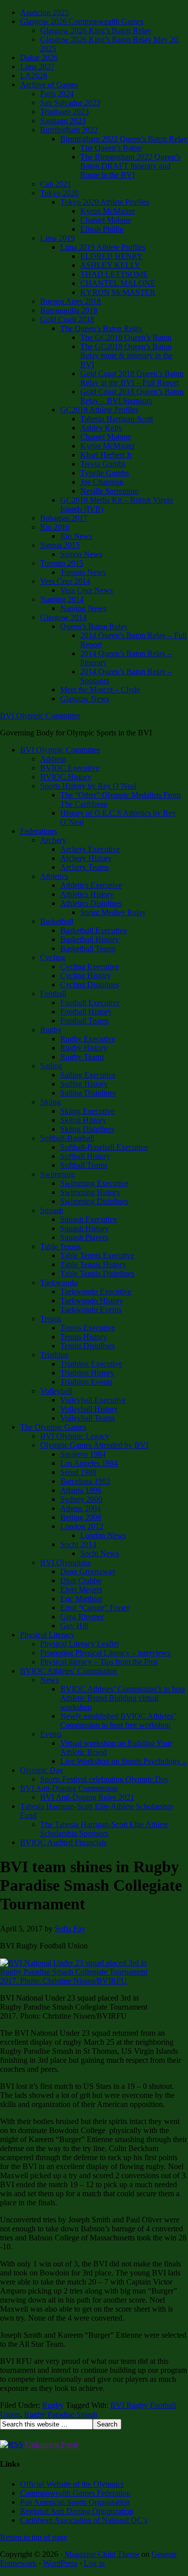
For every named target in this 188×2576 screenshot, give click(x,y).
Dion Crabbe (81, 1580)
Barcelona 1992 (85, 1481)
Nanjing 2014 (62, 599)
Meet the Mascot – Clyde (100, 690)
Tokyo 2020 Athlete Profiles (105, 202)
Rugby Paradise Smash (61, 2414)
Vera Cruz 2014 (65, 581)
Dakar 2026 (39, 57)
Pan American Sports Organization (75, 2502)
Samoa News (81, 554)
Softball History (85, 1156)
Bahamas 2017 (64, 518)
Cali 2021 (56, 184)
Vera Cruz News (86, 590)
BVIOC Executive (70, 768)
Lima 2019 (57, 238)
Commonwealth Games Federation (75, 2493)
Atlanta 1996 (81, 1490)
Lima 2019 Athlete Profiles (103, 247)
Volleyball (56, 1391)
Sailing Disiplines (88, 1093)
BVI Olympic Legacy (75, 1436)
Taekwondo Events (91, 1310)
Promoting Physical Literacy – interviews (105, 1653)
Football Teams (84, 1021)
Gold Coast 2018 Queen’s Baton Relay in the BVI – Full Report (132, 378)
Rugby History (84, 1048)
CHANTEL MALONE (118, 283)
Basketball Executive (93, 930)
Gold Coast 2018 (67, 319)
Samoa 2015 (60, 545)
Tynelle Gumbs (105, 473)
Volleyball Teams (87, 1418)
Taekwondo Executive (96, 1292)
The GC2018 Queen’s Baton (126, 337)
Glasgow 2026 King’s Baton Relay (96, 30)
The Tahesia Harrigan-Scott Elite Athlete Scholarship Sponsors (104, 1829)
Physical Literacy (47, 1635)
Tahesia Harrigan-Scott (117, 419)
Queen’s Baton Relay (94, 626)
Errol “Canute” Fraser (95, 1608)
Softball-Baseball (67, 1138)
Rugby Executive (88, 1039)
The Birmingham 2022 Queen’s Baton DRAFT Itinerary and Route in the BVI (130, 166)
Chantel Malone (106, 220)
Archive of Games (49, 85)
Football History (86, 1012)
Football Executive (90, 1003)
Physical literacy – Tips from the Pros (99, 1662)
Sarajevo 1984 (83, 1454)
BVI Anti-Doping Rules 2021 (87, 1797)
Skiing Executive (87, 1111)
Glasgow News (85, 699)
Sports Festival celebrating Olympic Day (104, 1779)
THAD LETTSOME (114, 274)
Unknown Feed (51, 2444)
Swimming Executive (94, 1183)
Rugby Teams (82, 1057)
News (49, 1680)
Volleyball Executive (93, 1400)
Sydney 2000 (81, 1499)
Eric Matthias (81, 1599)
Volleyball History (89, 1409)
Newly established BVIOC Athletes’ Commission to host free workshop (118, 1720)
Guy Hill (74, 1626)
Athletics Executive (91, 885)
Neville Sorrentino (109, 491)
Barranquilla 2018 (69, 310)
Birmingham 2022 (69, 130)
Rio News (76, 536)
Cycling (53, 957)
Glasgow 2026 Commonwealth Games (82, 21)
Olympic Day (42, 1770)
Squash (52, 1210)
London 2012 (82, 1526)
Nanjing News (83, 608)
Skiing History (83, 1120)
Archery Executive (90, 849)
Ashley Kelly (101, 428)
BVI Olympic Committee (40, 716)
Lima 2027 (37, 66)
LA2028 (34, 75)
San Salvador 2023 (70, 103)
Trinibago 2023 (64, 112)
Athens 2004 (80, 1508)
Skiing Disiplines (87, 1129)
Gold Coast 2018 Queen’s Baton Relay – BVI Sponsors (132, 396)
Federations (38, 831)
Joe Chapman (102, 482)
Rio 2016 (55, 527)
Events (51, 1734)
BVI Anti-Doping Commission (69, 1788)
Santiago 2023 (63, 121)
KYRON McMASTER (118, 292)
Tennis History (83, 1337)
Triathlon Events (86, 1382)
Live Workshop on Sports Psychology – (123, 1761)
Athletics (54, 876)
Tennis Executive (87, 1328)
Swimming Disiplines (94, 1201)
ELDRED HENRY (112, 256)
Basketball (57, 921)
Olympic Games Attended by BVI (94, 1445)
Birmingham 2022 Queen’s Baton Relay (124, 139)
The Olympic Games (53, 1427)
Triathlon (54, 1355)
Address (53, 759)
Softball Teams (84, 1165)
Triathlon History (87, 1373)
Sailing (51, 1066)
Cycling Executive (89, 966)
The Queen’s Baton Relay (101, 328)
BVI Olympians (65, 1562)
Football (53, 994)
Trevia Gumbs (103, 464)
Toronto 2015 (62, 563)
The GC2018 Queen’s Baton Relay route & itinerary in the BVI (126, 355)
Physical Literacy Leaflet (79, 1644)
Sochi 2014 (78, 1544)
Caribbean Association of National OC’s (84, 2520)
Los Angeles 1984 (89, 1463)
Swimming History (90, 1192)
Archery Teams (84, 867)
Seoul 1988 (78, 1472)
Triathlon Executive (91, 1364)
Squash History (84, 1228)
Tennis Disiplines (87, 1346)
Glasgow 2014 (63, 617)
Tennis (51, 1319)
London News (103, 1535)
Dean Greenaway (88, 1571)
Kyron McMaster (108, 211)
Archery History (86, 858)
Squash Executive (88, 1219)
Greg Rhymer (82, 1617)
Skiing (50, 1102)
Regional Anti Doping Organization (77, 2511)
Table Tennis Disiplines (97, 1273)
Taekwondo (59, 1282)
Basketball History (89, 939)
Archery (53, 840)
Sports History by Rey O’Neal (88, 786)
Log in (94, 2563)
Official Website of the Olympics (72, 2484)
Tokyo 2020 (59, 193)
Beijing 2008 (81, 1517)
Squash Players (84, 1237)
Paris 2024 (57, 94)
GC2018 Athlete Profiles (99, 410)
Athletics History (87, 894)
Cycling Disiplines (89, 984)
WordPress (60, 2563)
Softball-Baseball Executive (104, 1147)
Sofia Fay (70, 1929)
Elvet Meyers (81, 1589)
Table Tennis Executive (97, 1255)
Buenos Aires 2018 (70, 301)
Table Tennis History (93, 1264)
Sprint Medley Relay (113, 912)
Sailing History (84, 1084)
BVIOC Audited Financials (63, 1842)
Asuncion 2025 (44, 12)
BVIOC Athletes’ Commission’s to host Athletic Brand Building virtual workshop (123, 1698)
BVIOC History (66, 777)
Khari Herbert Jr (106, 455)
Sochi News (100, 1553)
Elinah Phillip (102, 229)
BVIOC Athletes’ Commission (68, 1671)
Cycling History (85, 975)
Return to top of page (34, 2537)
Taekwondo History (92, 1301)
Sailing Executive (88, 1075)
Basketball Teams (88, 948)
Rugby (51, 1030)
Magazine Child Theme (102, 2554)
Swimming (57, 1174)
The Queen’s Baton (111, 148)
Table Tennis (60, 1246)
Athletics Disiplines (91, 903)
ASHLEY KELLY (110, 265)
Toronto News (83, 572)
